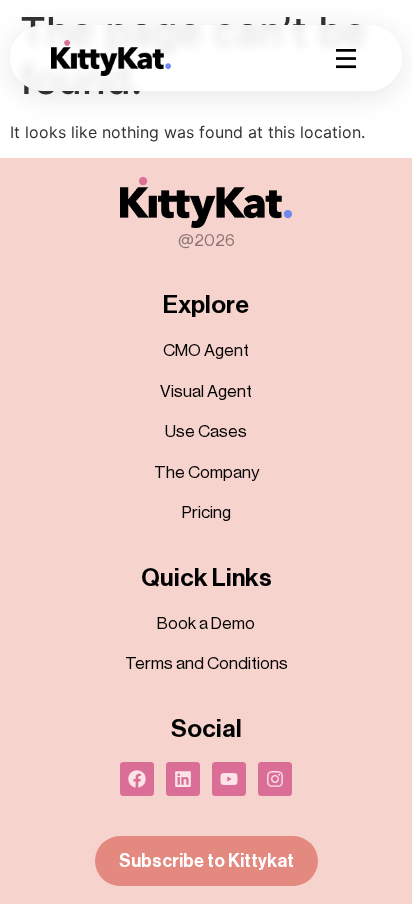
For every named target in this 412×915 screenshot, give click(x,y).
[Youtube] (229, 779)
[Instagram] (275, 779)
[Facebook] (137, 779)
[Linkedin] (183, 779)
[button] (346, 58)
